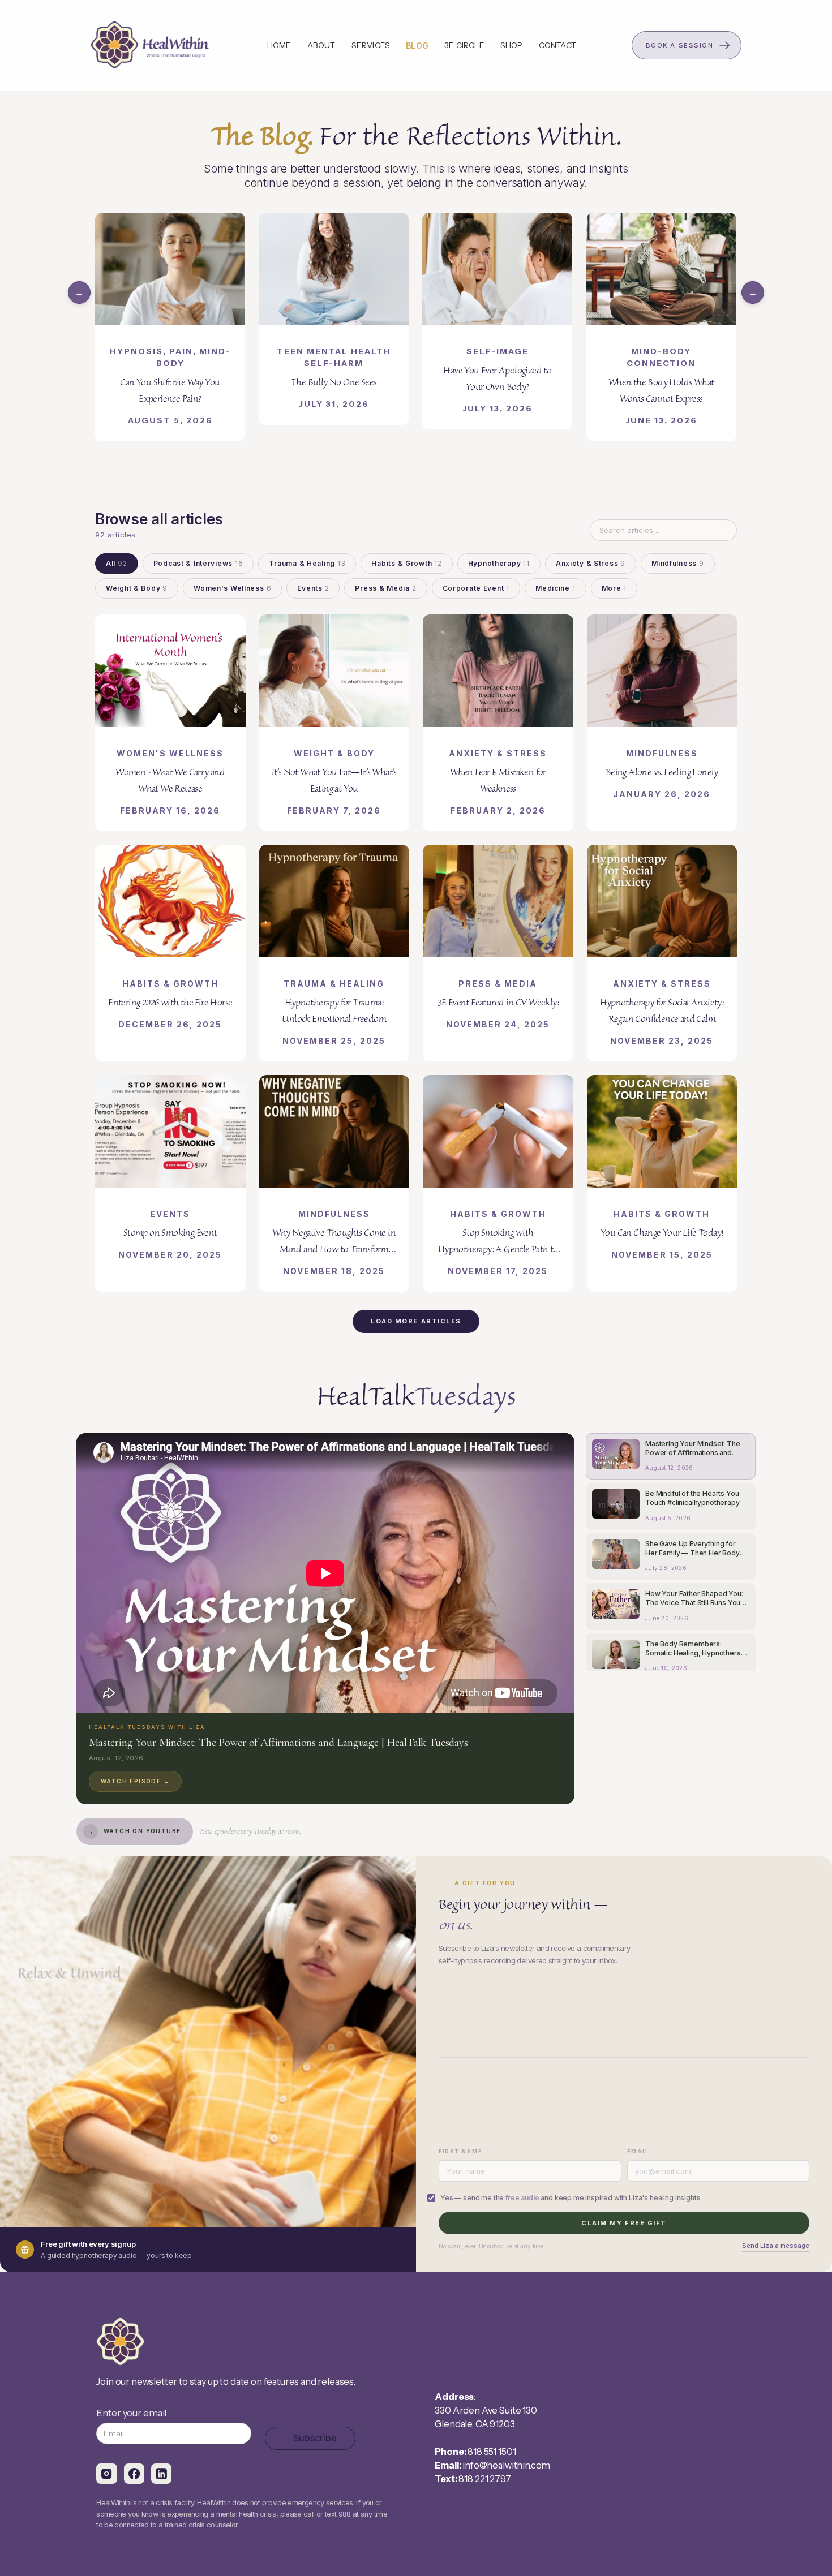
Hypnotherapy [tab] (499, 563)
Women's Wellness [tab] (232, 588)
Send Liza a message (776, 2246)
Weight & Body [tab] (137, 588)
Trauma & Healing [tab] (307, 563)
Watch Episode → (135, 1781)
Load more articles (416, 1321)
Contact (557, 45)
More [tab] (614, 588)
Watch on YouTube (134, 1831)
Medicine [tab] (556, 588)
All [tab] (117, 563)
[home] (151, 45)
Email (638, 2151)
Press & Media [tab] (385, 588)
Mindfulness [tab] (678, 563)
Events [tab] (313, 588)
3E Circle (464, 45)
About (321, 45)
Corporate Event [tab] (476, 588)
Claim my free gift (624, 2223)
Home (279, 45)
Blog (417, 46)
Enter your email (131, 2413)
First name (460, 2151)
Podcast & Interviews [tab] (198, 563)
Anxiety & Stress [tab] (591, 563)
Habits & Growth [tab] (406, 563)
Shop (512, 45)
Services (371, 45)
